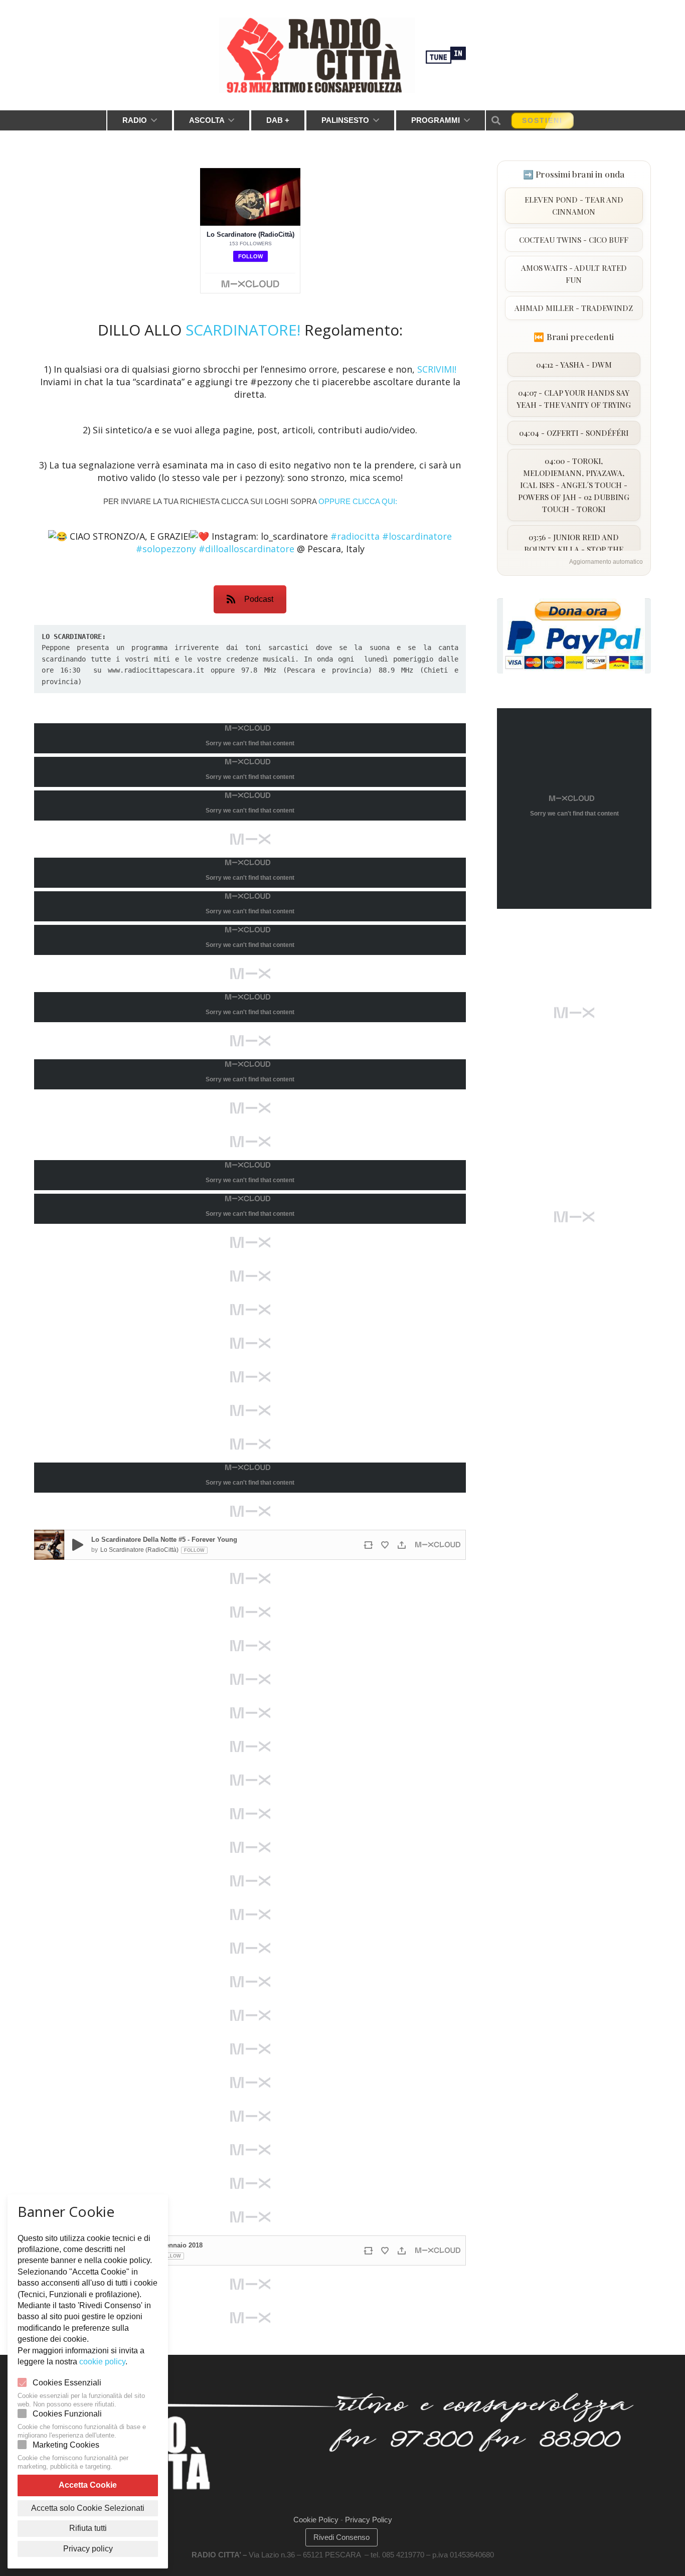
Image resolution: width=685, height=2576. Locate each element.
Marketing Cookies (66, 2445)
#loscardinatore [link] (417, 536)
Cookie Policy (316, 2520)
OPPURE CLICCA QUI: (358, 501)
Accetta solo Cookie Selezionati (88, 2508)
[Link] (317, 55)
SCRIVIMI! (437, 369)
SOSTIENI (542, 120)
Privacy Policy (369, 2520)
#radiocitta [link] (355, 536)
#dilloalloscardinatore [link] (246, 549)
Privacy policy (88, 2549)
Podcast (259, 599)
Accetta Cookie (88, 2485)
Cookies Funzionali (67, 2414)
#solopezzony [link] (166, 549)
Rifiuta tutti (88, 2528)
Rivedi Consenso (341, 2537)
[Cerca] (496, 120)
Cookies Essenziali (67, 2383)
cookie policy (102, 2362)
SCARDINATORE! (245, 330)
